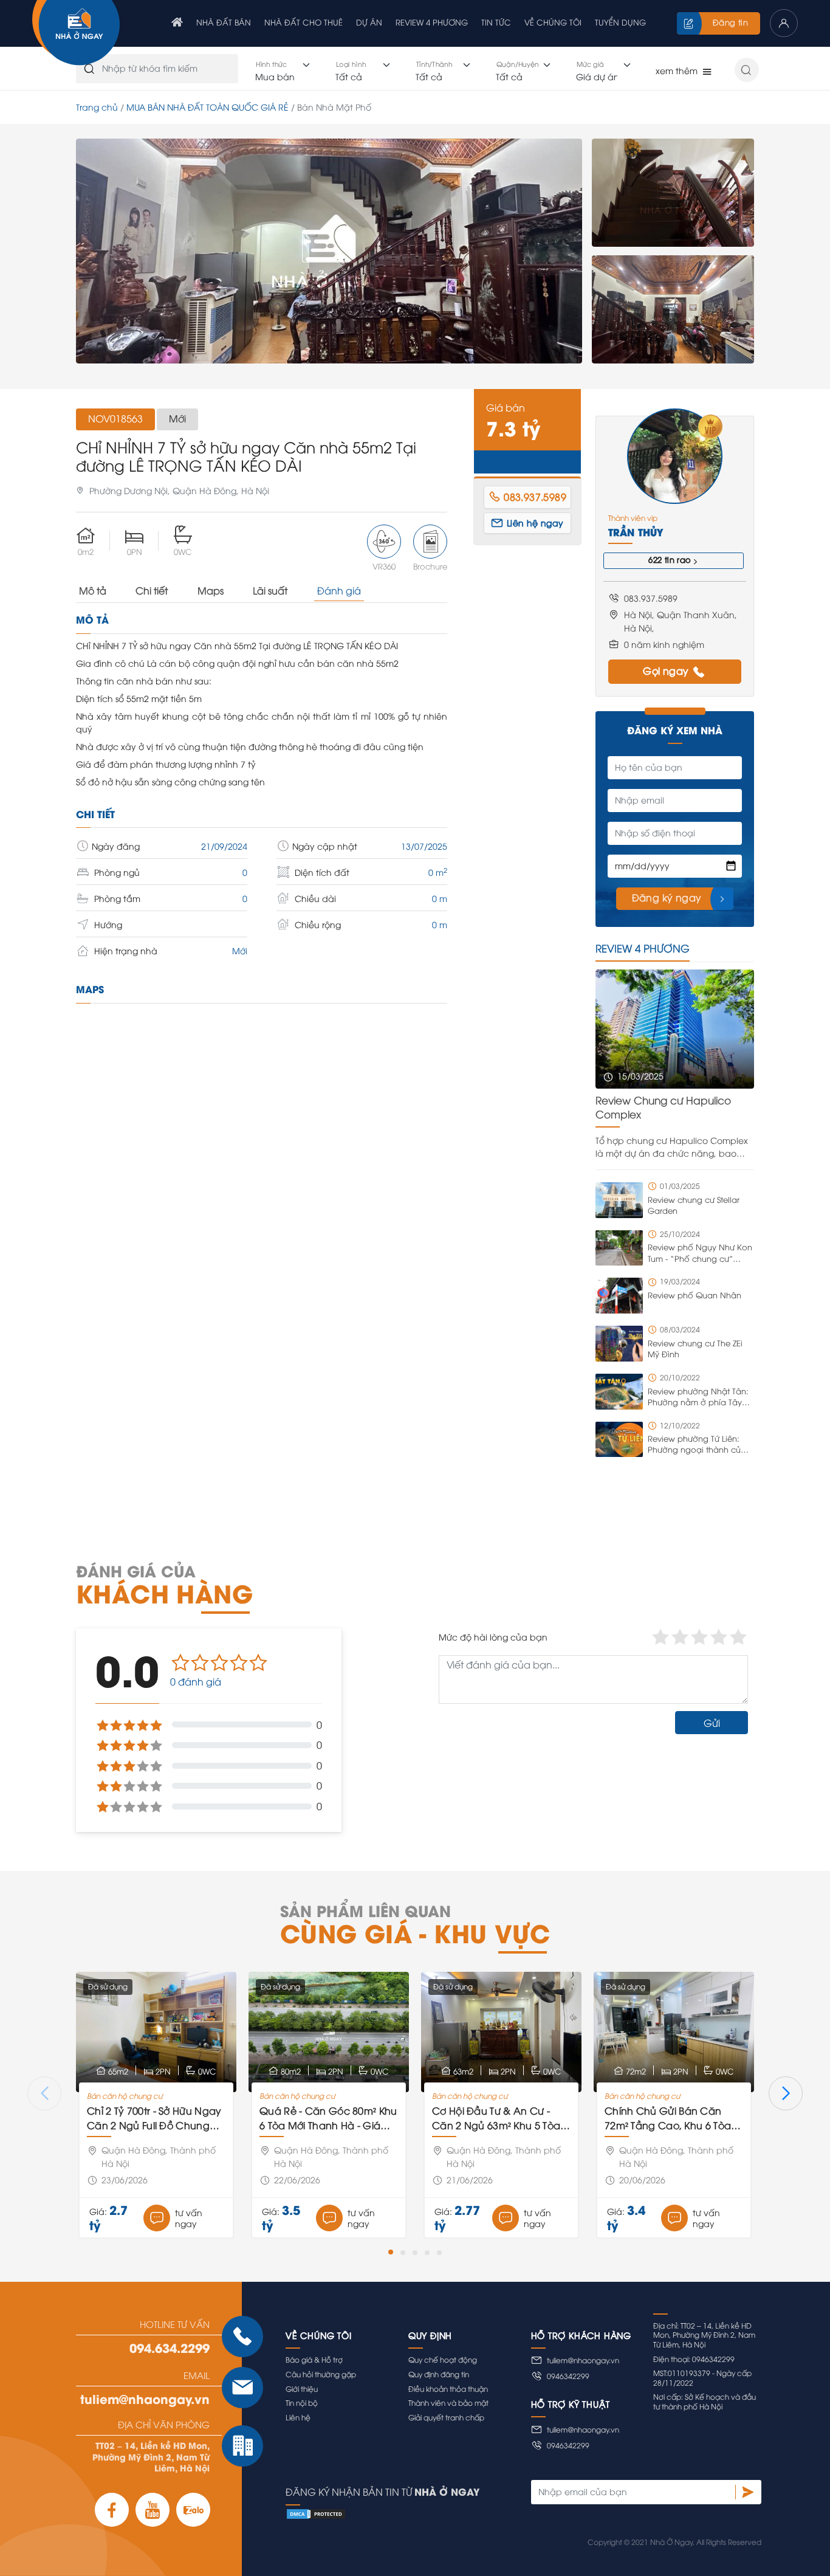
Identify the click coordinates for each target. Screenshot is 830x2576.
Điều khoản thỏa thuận (448, 2388)
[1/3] (329, 251)
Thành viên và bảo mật (448, 2402)
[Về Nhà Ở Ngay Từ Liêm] (177, 23)
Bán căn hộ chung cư (125, 2096)
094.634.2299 (170, 2347)
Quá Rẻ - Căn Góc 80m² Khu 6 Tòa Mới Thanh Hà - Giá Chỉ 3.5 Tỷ (328, 2118)
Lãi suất (270, 590)
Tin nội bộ (302, 2402)
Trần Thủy (636, 532)
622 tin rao (670, 559)
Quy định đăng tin (439, 2374)
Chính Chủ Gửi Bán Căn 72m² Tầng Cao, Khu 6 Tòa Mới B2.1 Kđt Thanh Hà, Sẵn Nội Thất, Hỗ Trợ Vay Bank (670, 2118)
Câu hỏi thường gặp (321, 2374)
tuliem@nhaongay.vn (145, 2399)
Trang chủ (97, 107)
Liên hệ (298, 2417)
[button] (391, 2252)
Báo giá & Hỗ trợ (314, 2359)
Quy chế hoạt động (443, 2359)
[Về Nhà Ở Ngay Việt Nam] (76, 34)
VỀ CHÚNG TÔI (553, 22)
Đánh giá (339, 590)
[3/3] (673, 309)
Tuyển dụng (620, 22)
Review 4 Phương (432, 22)
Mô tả (93, 590)
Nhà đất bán (224, 22)
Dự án (369, 22)
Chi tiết (152, 590)
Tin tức (496, 22)
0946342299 (568, 2376)
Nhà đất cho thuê (304, 22)
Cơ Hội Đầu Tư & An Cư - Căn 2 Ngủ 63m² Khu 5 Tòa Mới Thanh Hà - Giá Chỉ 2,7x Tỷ (499, 2118)
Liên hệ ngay (535, 522)
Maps (211, 590)
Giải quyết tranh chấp (446, 2417)
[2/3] (673, 193)
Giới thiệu (302, 2388)
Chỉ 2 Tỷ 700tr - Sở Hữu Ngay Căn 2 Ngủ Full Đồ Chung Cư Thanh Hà (154, 2118)
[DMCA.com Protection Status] (523, 2514)
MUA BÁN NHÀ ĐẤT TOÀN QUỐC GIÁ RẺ (207, 107)
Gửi (712, 1723)
